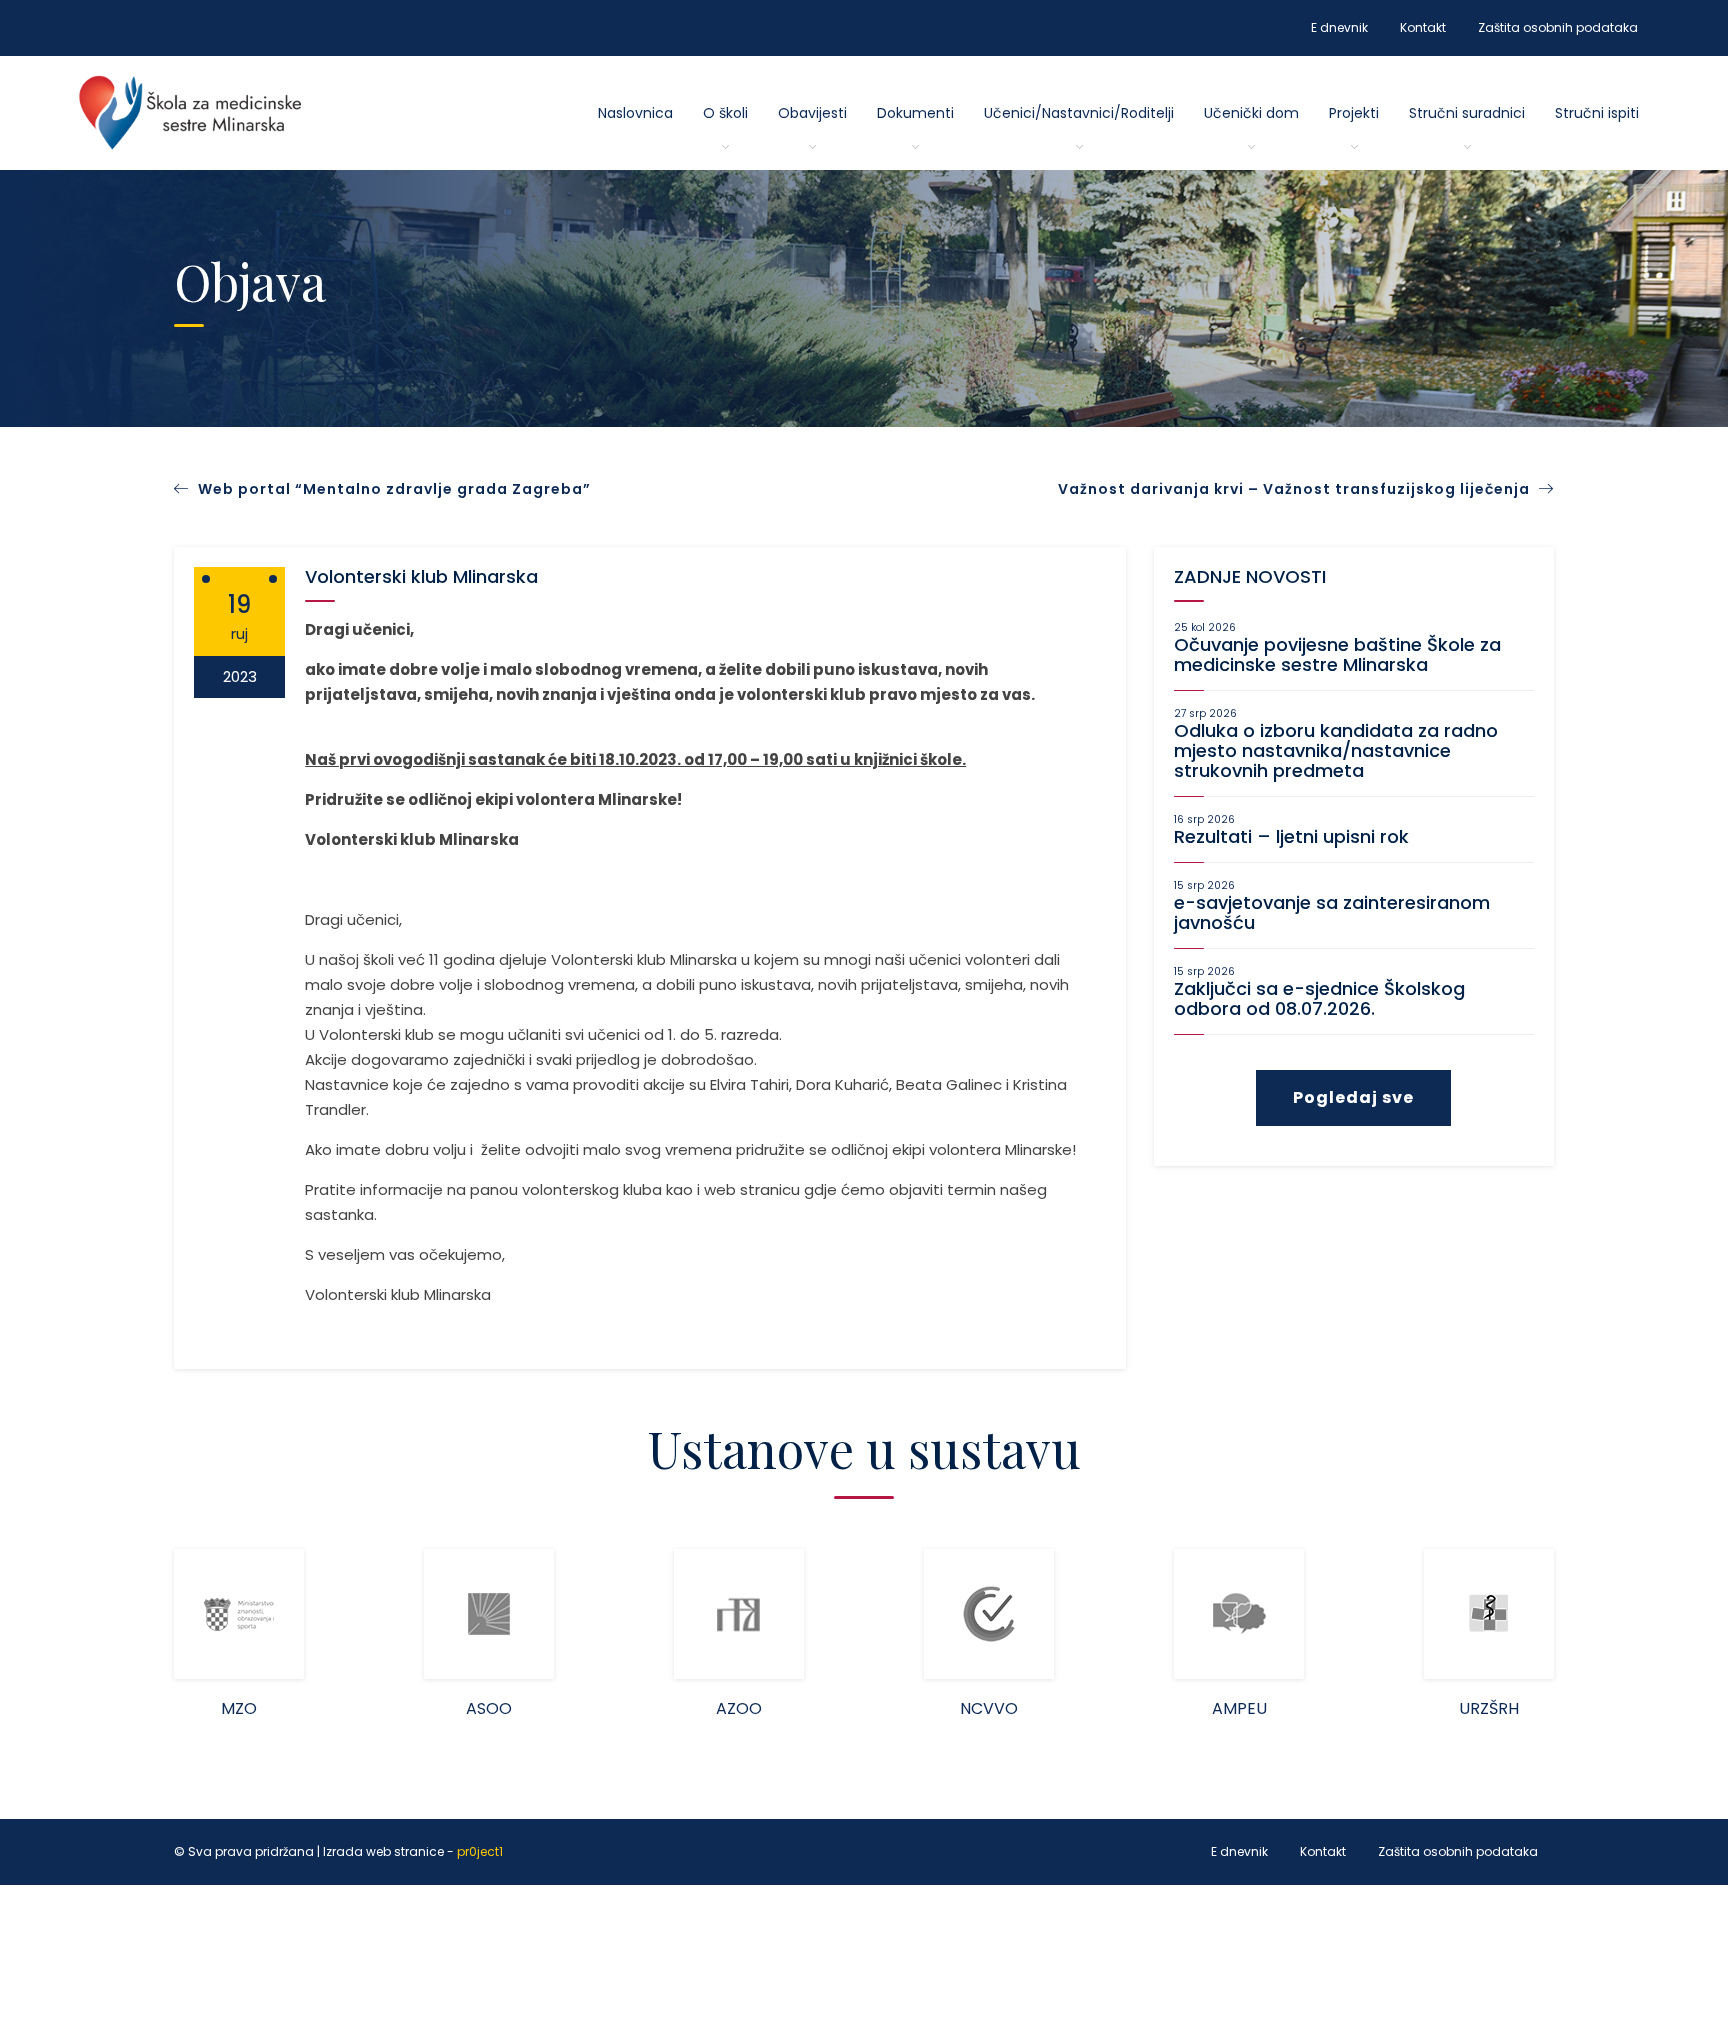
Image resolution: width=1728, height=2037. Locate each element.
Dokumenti (915, 113)
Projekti (1354, 113)
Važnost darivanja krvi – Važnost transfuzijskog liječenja (1296, 489)
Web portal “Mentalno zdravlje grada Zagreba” (394, 489)
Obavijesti (812, 113)
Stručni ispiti (1597, 113)
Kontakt (1423, 27)
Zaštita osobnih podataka (1558, 27)
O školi (725, 113)
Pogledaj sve (1353, 1097)
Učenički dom (1251, 113)
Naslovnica (635, 113)
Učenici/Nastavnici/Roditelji (1079, 113)
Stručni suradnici (1467, 113)
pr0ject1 (480, 1851)
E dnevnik (1339, 27)
